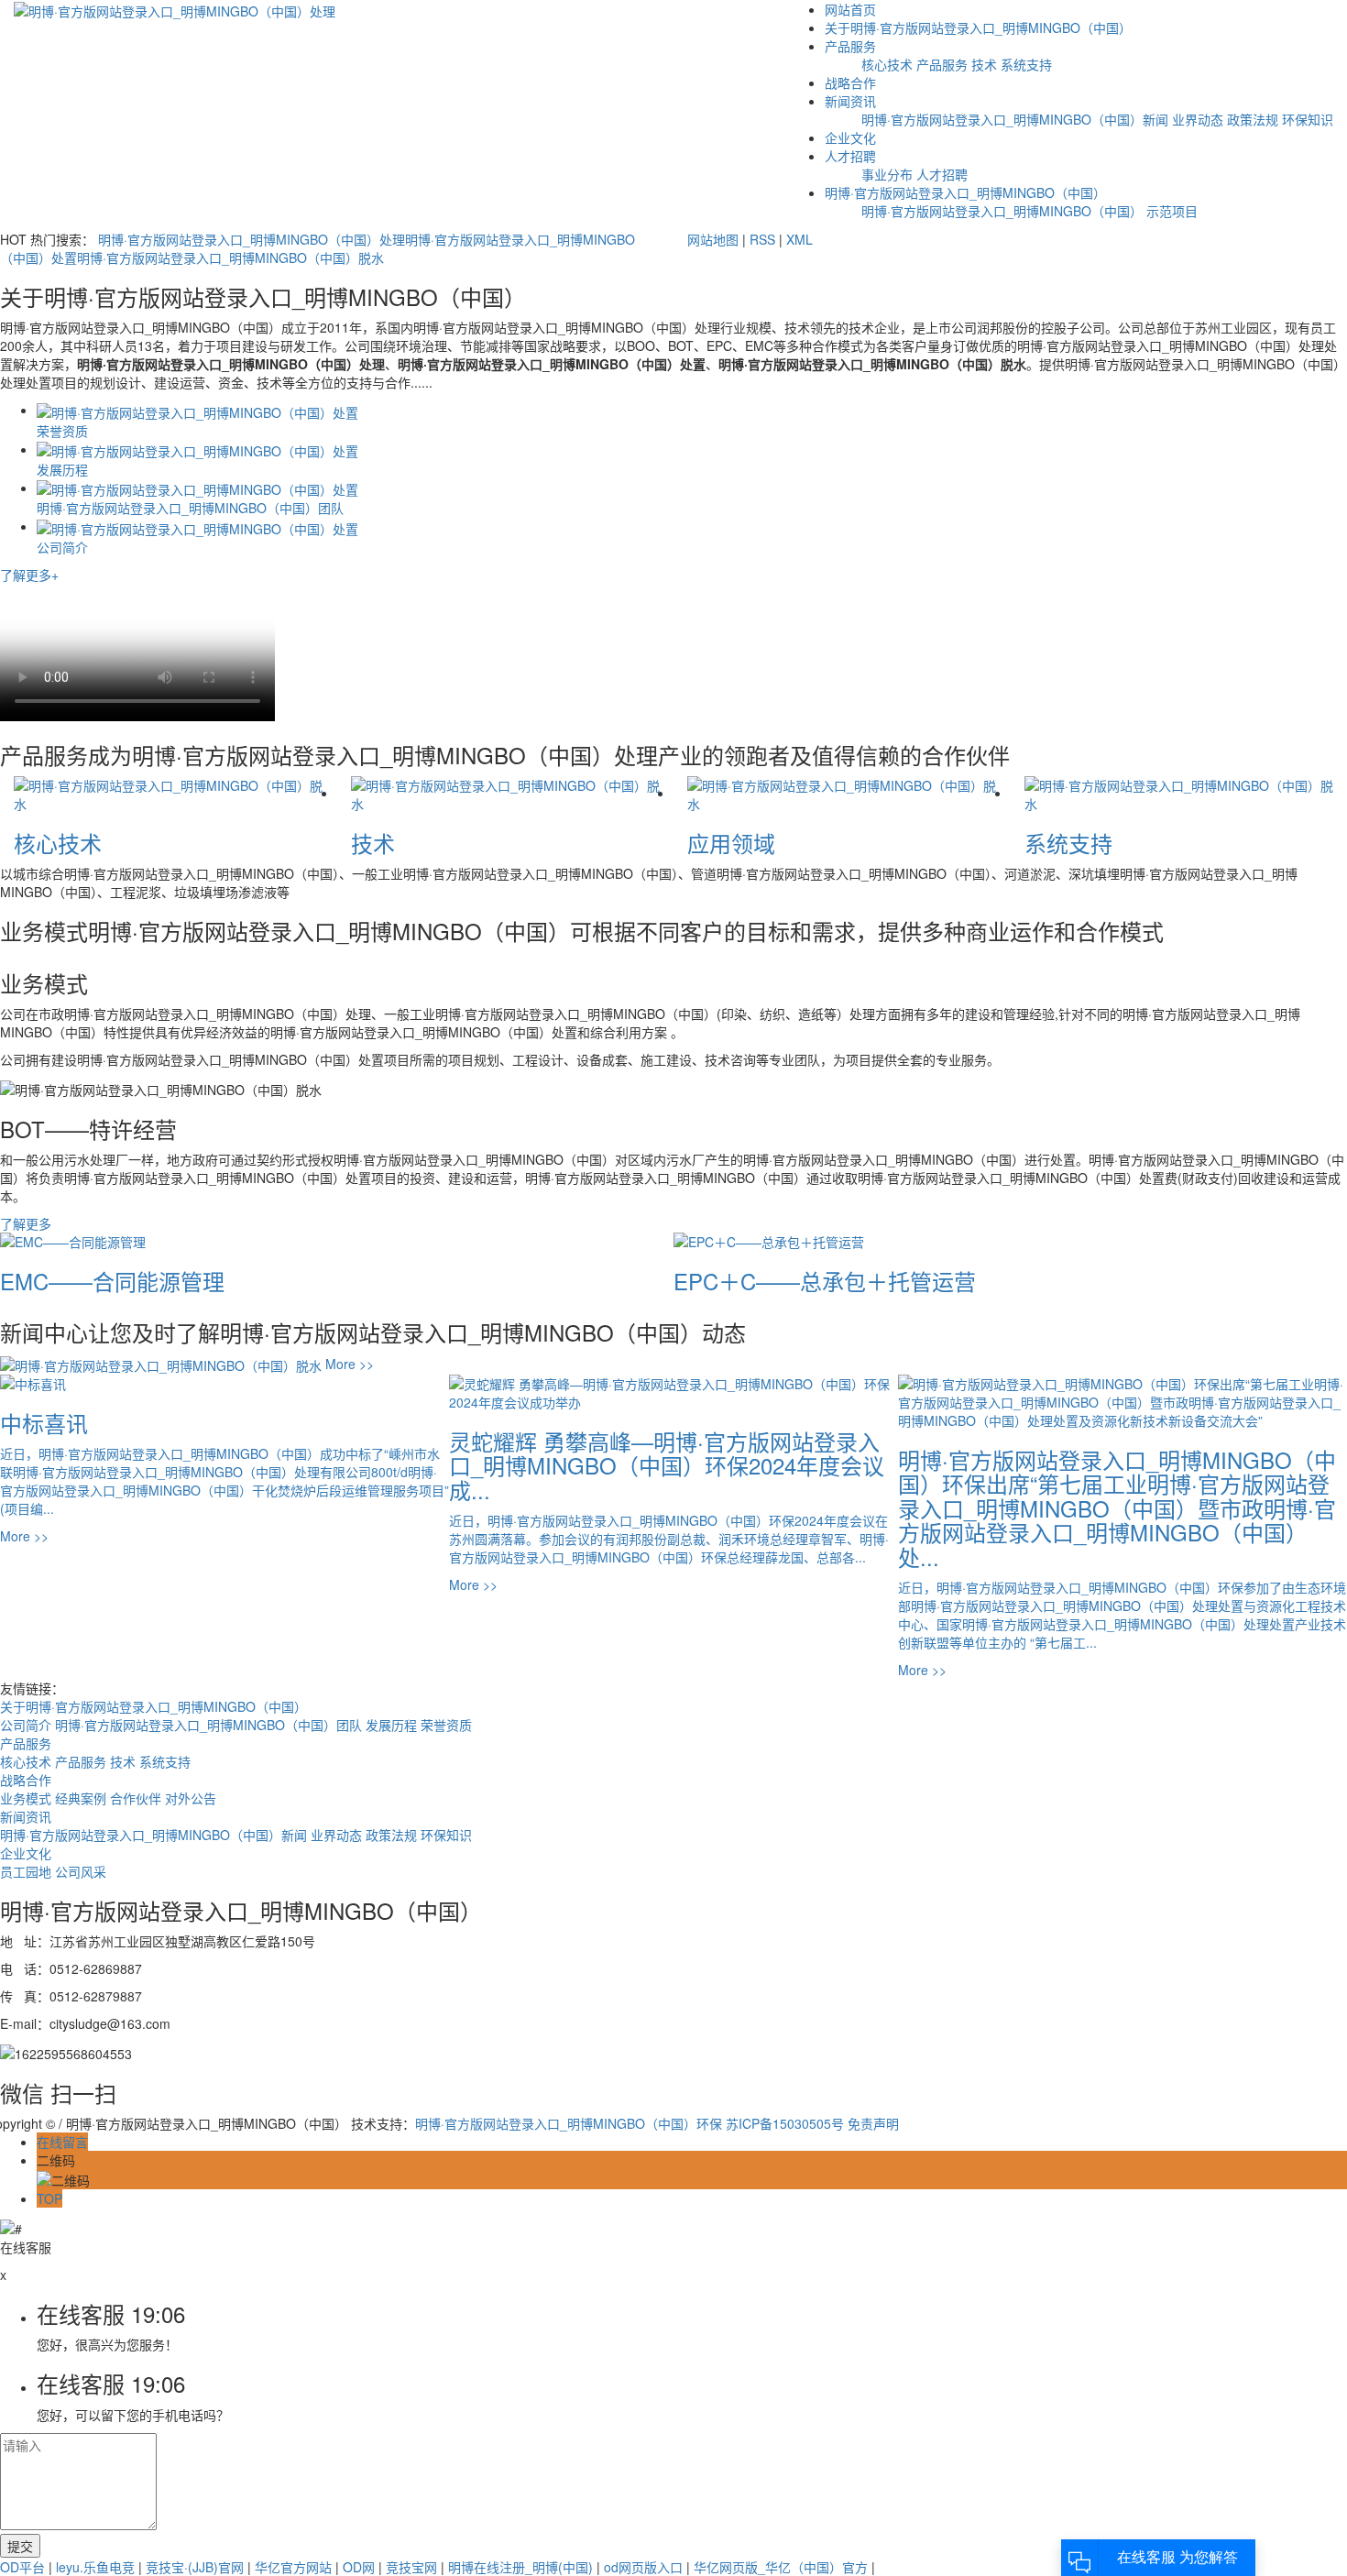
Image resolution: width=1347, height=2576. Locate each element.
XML (799, 239)
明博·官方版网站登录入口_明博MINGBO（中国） (965, 192)
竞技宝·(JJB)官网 (195, 2567)
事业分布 (887, 174)
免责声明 (873, 2123)
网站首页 (850, 9)
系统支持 (1026, 64)
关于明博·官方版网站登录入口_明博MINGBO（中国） (978, 27)
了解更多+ (29, 575)
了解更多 (26, 1223)
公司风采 (81, 1871)
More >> (348, 1364)
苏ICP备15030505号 (785, 2123)
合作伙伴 (137, 1798)
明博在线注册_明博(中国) (520, 2567)
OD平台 (22, 2567)
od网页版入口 (643, 2567)
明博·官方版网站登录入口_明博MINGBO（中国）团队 (210, 1725)
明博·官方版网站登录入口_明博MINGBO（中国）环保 (569, 2123)
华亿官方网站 (293, 2567)
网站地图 (713, 239)
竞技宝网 (411, 2567)
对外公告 (191, 1798)
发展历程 (393, 1725)
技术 (984, 64)
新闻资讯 (850, 101)
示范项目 (1172, 211)
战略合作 (850, 82)
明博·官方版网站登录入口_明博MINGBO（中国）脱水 (230, 258)
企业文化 (850, 137)
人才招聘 (850, 156)
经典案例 (82, 1798)
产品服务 (850, 46)
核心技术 (887, 64)
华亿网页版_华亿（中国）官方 (781, 2567)
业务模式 (27, 1798)
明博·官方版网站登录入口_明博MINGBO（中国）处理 (252, 239)
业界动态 (1198, 119)
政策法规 (1253, 119)
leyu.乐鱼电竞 (95, 2567)
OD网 (359, 2567)
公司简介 (27, 1725)
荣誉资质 (446, 1725)
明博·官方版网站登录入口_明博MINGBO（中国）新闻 (1015, 119)
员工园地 (27, 1871)
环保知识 (1308, 119)
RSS (762, 239)
